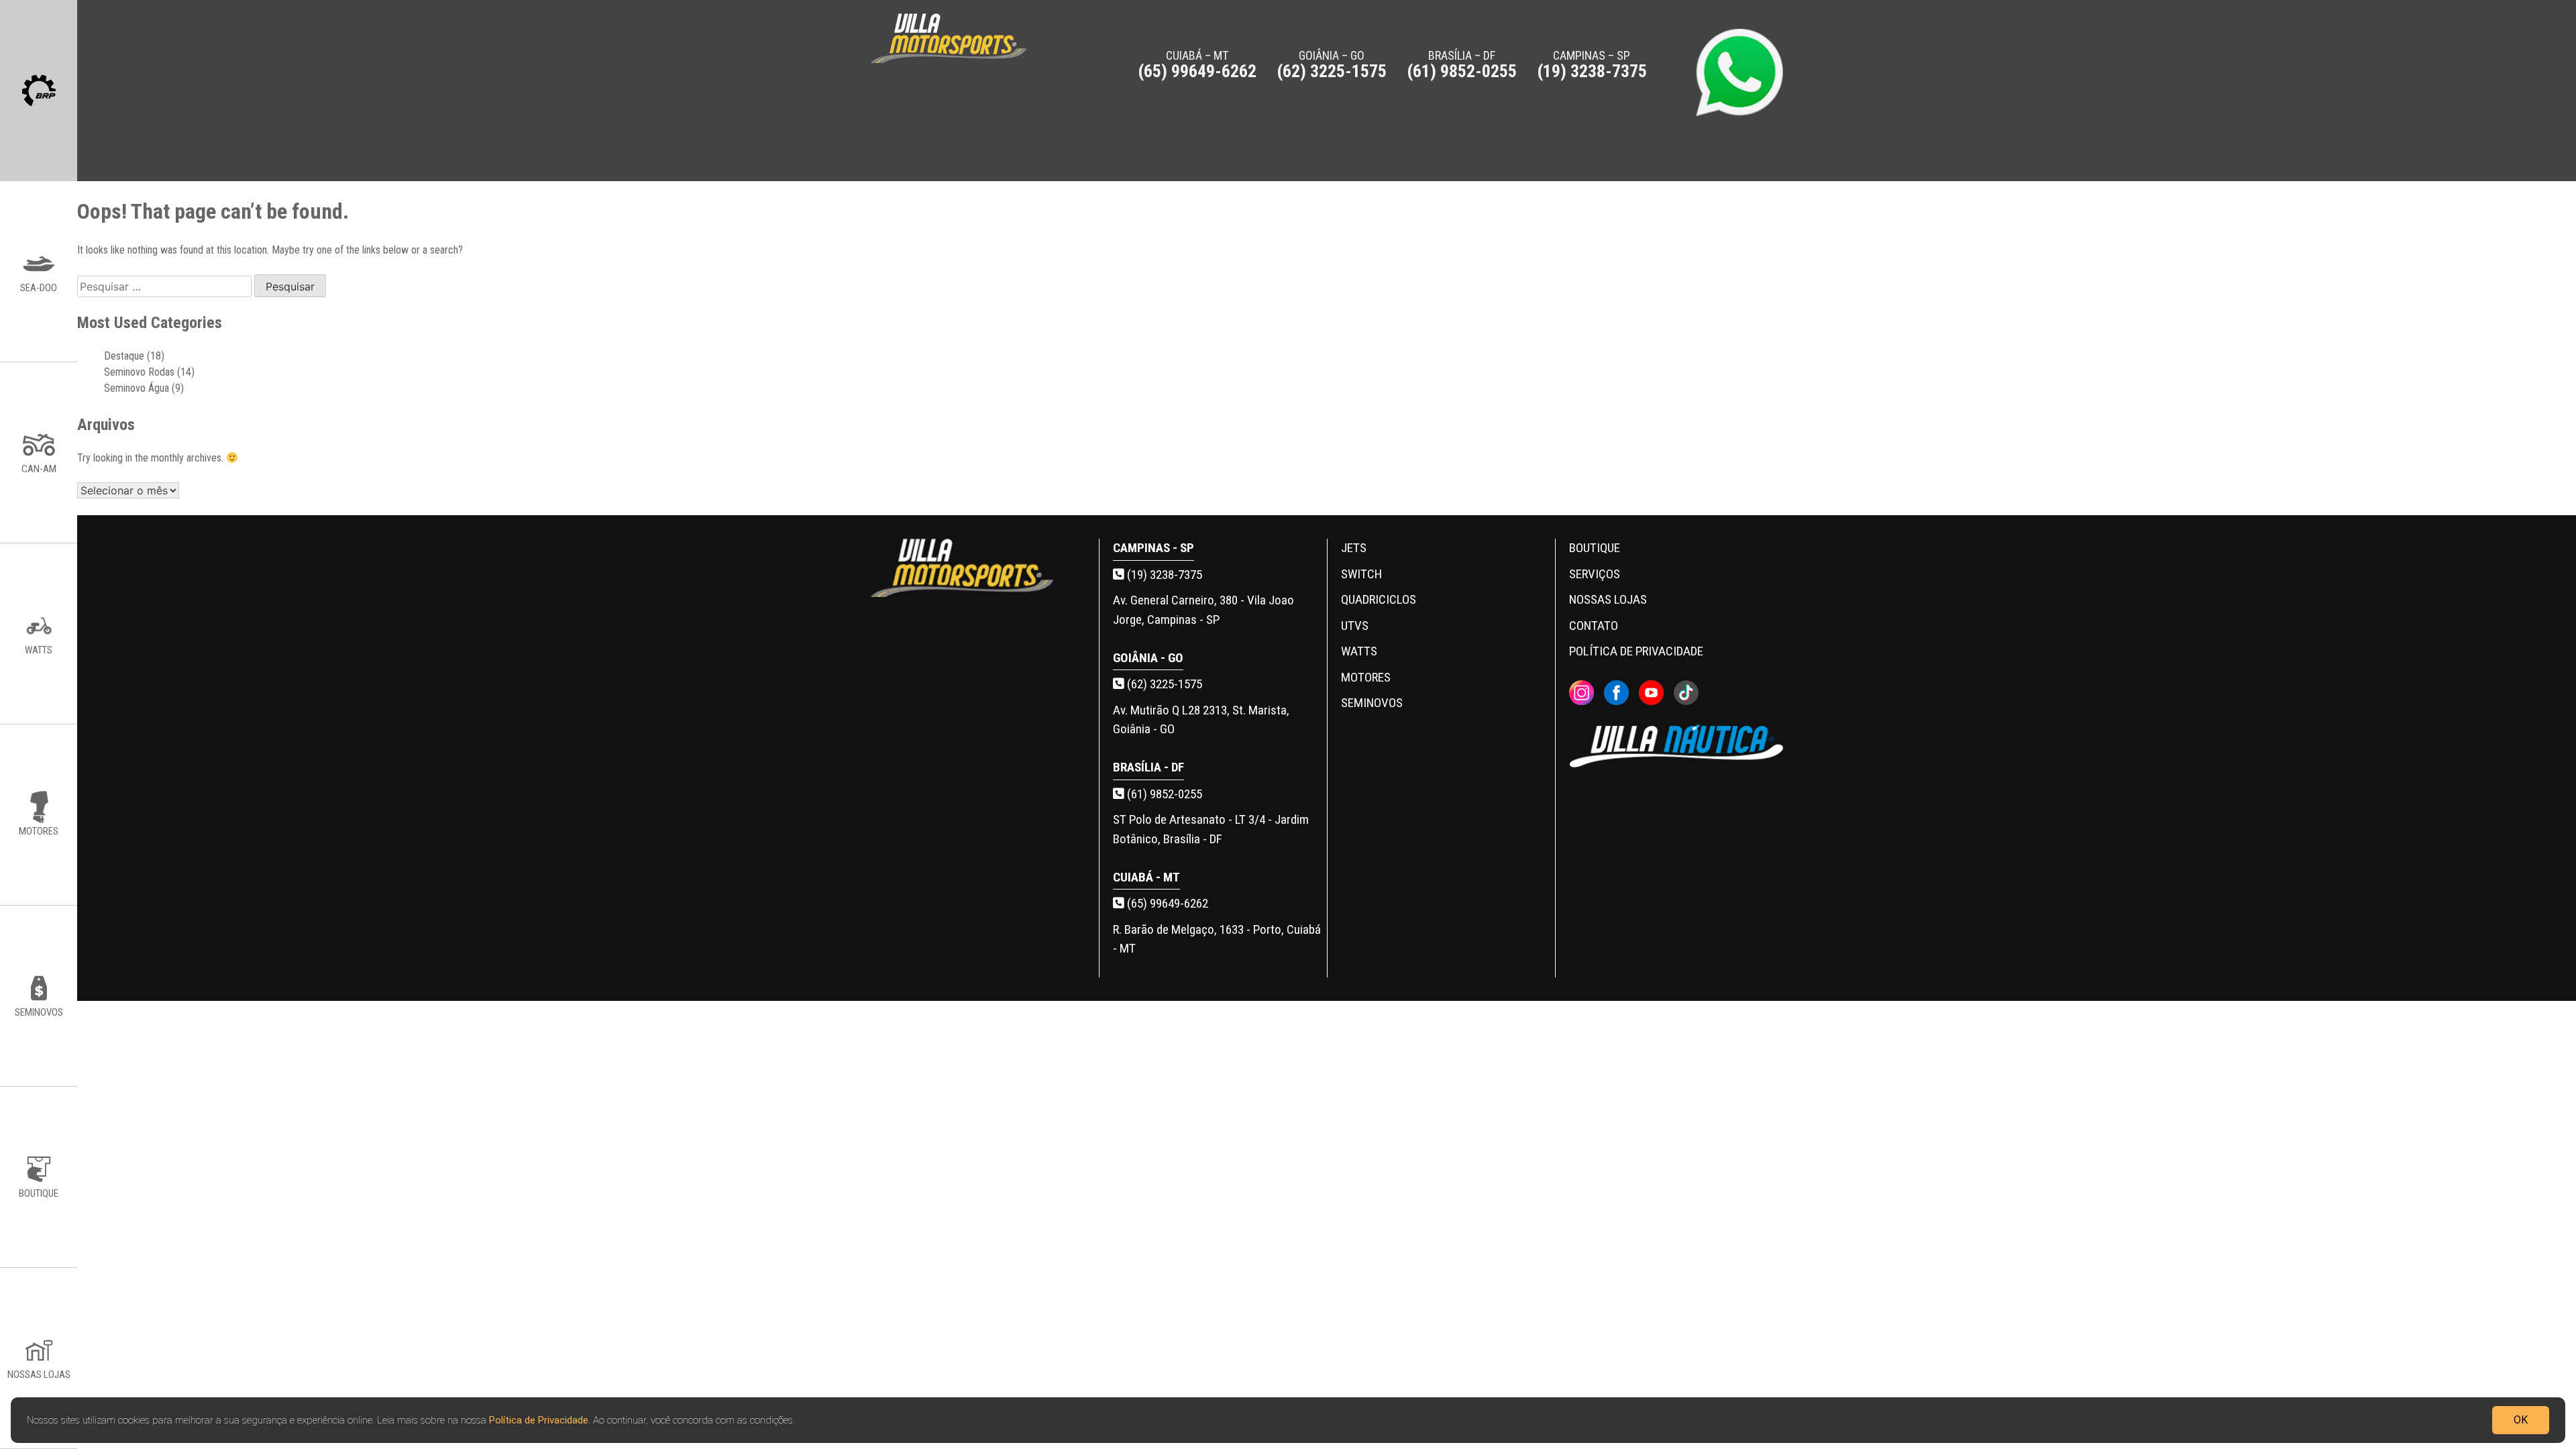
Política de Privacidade (539, 1419)
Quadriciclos (1379, 599)
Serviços (1595, 574)
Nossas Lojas (1608, 599)
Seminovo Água (137, 388)
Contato (1594, 626)
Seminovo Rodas (139, 372)
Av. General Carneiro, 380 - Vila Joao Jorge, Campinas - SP (1203, 610)
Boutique (1595, 548)
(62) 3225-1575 (1163, 684)
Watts (1359, 651)
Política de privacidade (1636, 651)
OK (2521, 1419)
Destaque (124, 356)
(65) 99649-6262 (1166, 903)
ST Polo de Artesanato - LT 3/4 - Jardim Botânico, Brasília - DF (1211, 829)
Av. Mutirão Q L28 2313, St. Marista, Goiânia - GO (1201, 720)
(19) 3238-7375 (1163, 575)
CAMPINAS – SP (1592, 64)
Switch (1361, 574)
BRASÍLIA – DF (1462, 64)
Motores (1366, 677)
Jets (1354, 548)
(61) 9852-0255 (1163, 794)
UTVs (1355, 626)
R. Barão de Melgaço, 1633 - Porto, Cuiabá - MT (1217, 939)
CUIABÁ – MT (1197, 64)
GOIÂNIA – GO (1332, 64)
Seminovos (1372, 703)
